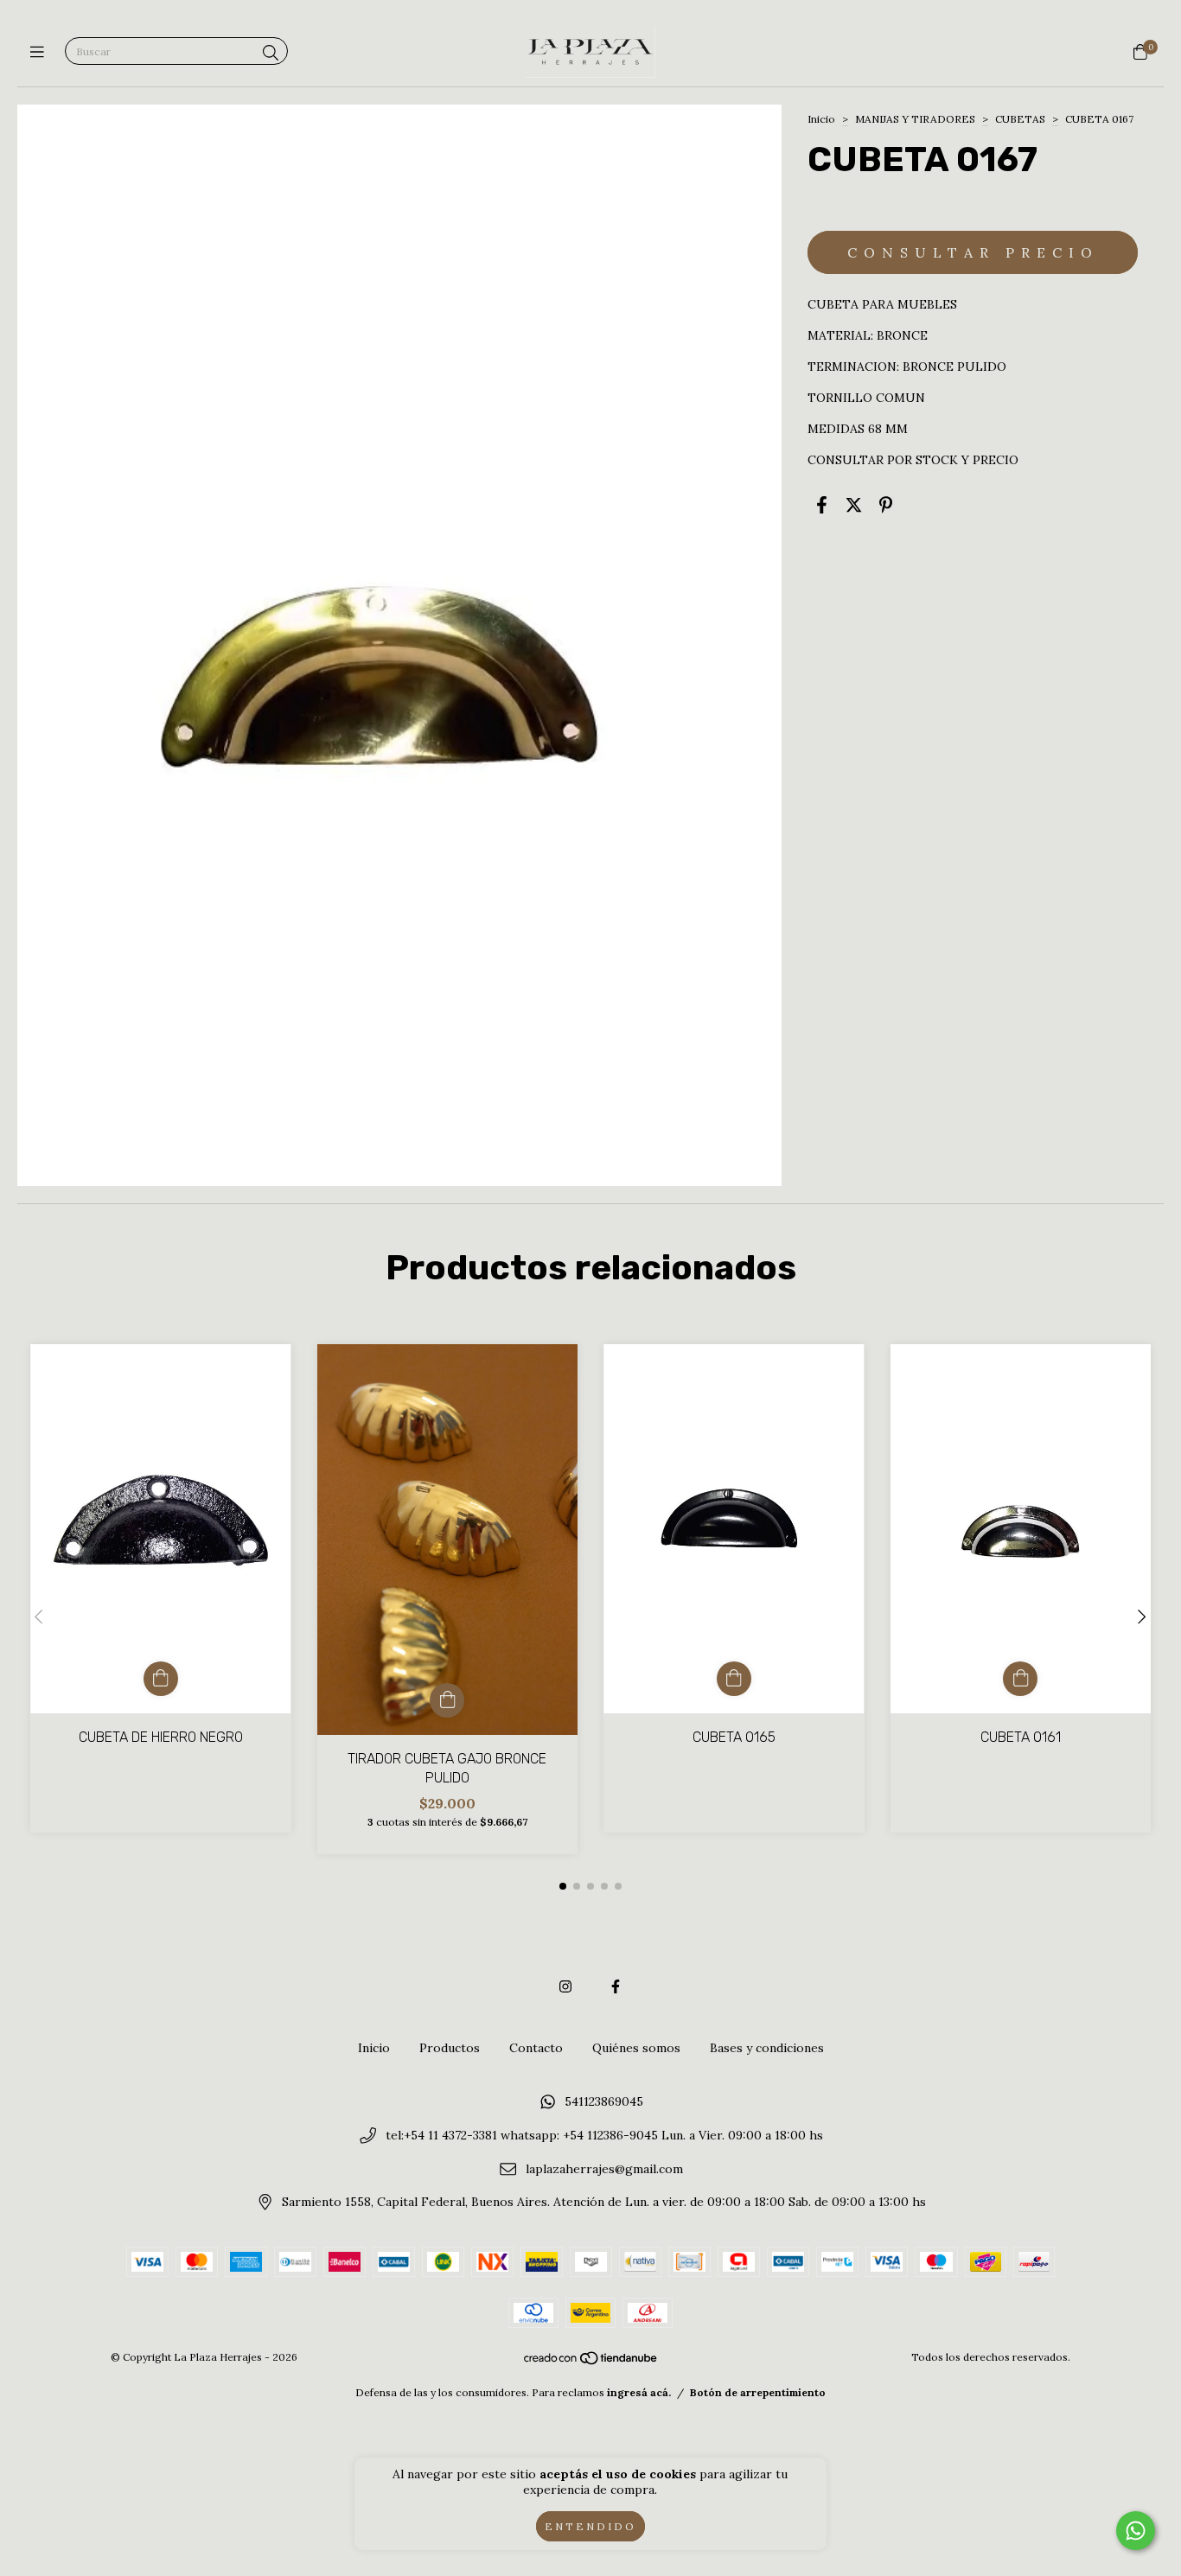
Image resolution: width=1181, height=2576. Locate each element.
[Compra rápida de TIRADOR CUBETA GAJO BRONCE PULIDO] (447, 1700)
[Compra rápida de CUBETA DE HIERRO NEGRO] (161, 1679)
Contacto (536, 2048)
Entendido (590, 2526)
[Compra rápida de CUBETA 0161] (1020, 1679)
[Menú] (41, 52)
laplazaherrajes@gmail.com (604, 2169)
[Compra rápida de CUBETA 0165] (734, 1679)
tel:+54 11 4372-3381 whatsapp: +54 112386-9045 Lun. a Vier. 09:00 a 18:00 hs (604, 2135)
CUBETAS (1020, 119)
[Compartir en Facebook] (822, 504)
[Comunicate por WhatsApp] (1136, 2531)
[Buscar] (271, 53)
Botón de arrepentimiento (758, 2392)
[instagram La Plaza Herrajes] (565, 1986)
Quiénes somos (636, 2048)
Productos (450, 2048)
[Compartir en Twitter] (854, 504)
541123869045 (604, 2102)
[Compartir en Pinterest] (886, 504)
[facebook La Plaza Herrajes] (616, 1986)
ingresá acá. (639, 2392)
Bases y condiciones (767, 2048)
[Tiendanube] (591, 2362)
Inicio (821, 119)
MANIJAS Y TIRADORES (915, 119)
